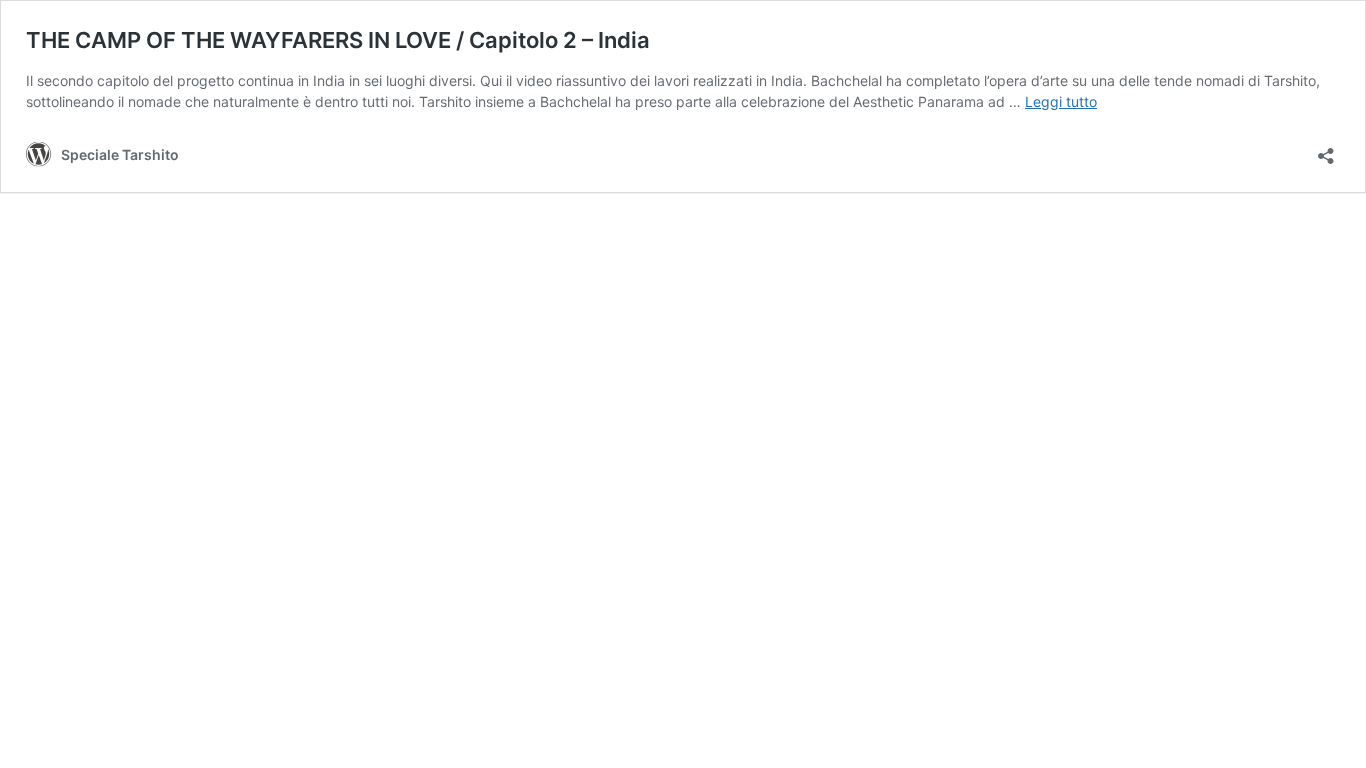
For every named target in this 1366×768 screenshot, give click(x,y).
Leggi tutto (1061, 101)
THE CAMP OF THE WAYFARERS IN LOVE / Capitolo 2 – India (338, 40)
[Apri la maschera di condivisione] (1326, 149)
